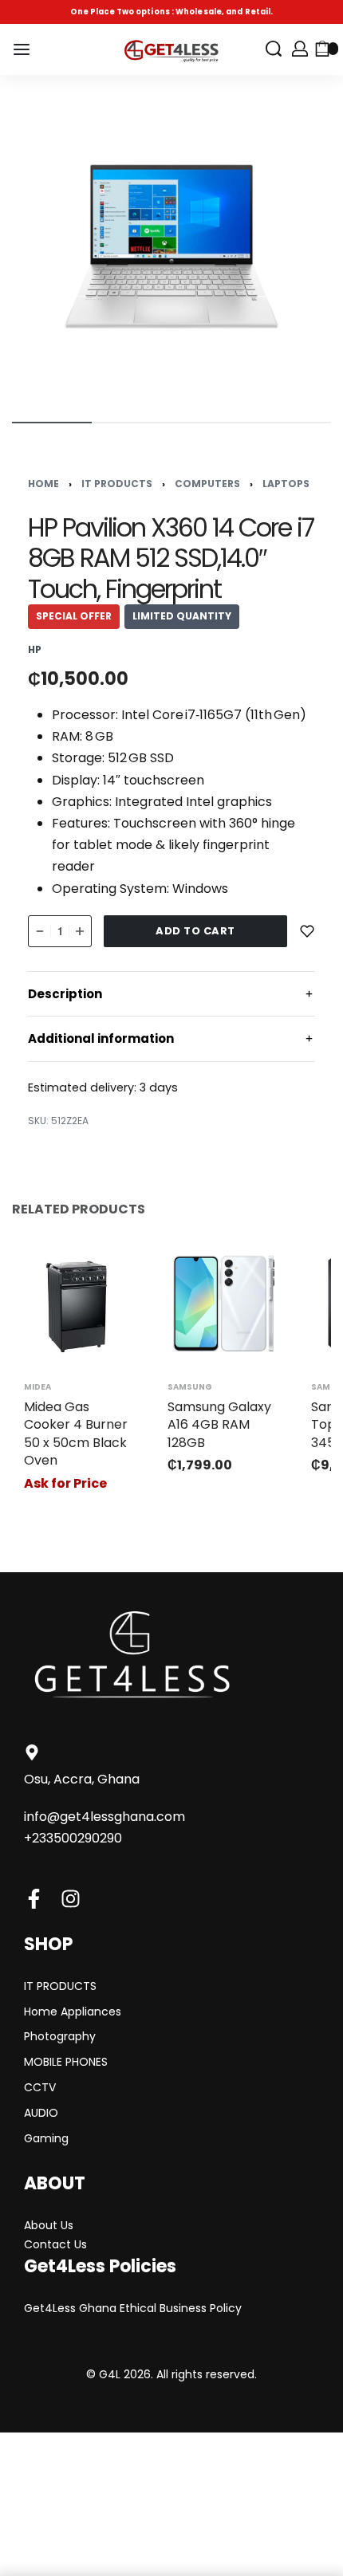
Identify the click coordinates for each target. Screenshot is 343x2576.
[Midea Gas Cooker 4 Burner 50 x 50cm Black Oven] (80, 1304)
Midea (37, 1387)
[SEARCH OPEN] (274, 49)
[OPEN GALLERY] (171, 246)
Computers (207, 484)
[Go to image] (52, 423)
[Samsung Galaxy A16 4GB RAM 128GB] (223, 1304)
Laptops (286, 484)
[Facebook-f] (34, 1899)
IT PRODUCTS (117, 484)
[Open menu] (22, 49)
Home (43, 484)
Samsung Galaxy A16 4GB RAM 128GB (219, 1425)
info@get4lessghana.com (104, 1817)
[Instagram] (71, 1899)
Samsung (190, 1387)
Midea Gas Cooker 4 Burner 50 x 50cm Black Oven (76, 1434)
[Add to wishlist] (307, 931)
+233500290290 (73, 1838)
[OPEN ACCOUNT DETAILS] (300, 49)
